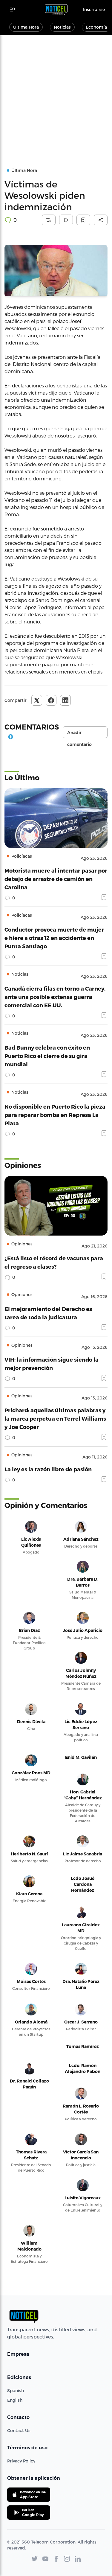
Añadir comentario (79, 734)
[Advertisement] (56, 94)
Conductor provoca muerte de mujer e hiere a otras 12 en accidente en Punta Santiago (54, 938)
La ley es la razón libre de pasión (48, 1469)
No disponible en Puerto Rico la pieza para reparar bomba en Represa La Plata (55, 1115)
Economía (96, 27)
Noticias (62, 27)
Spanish (16, 2390)
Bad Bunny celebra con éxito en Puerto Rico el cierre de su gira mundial (47, 1056)
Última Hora (26, 27)
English (15, 2400)
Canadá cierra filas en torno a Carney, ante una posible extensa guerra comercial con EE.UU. (55, 997)
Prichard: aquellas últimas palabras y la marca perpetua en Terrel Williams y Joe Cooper (55, 1418)
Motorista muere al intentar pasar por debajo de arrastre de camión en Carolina (56, 879)
